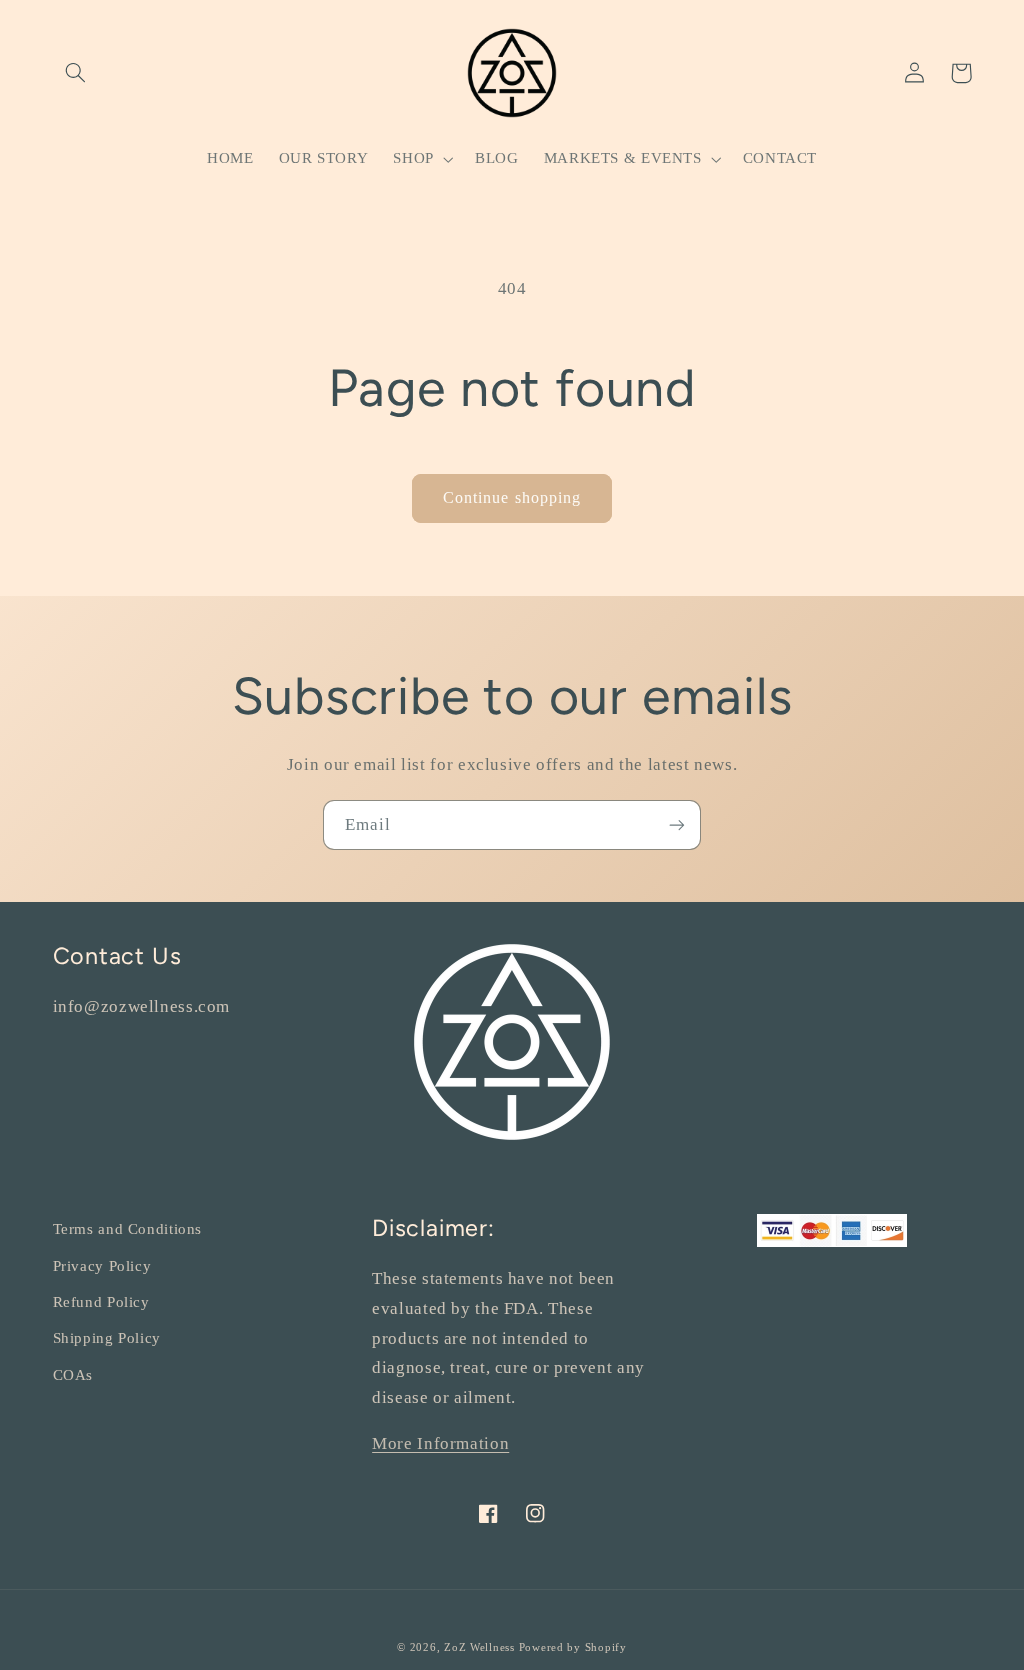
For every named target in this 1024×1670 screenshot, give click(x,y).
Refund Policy (101, 1302)
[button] (76, 73)
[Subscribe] (677, 824)
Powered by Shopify (573, 1647)
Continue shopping (512, 497)
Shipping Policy (107, 1338)
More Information (440, 1443)
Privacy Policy (102, 1266)
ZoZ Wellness (481, 1647)
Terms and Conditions (128, 1229)
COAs (73, 1375)
